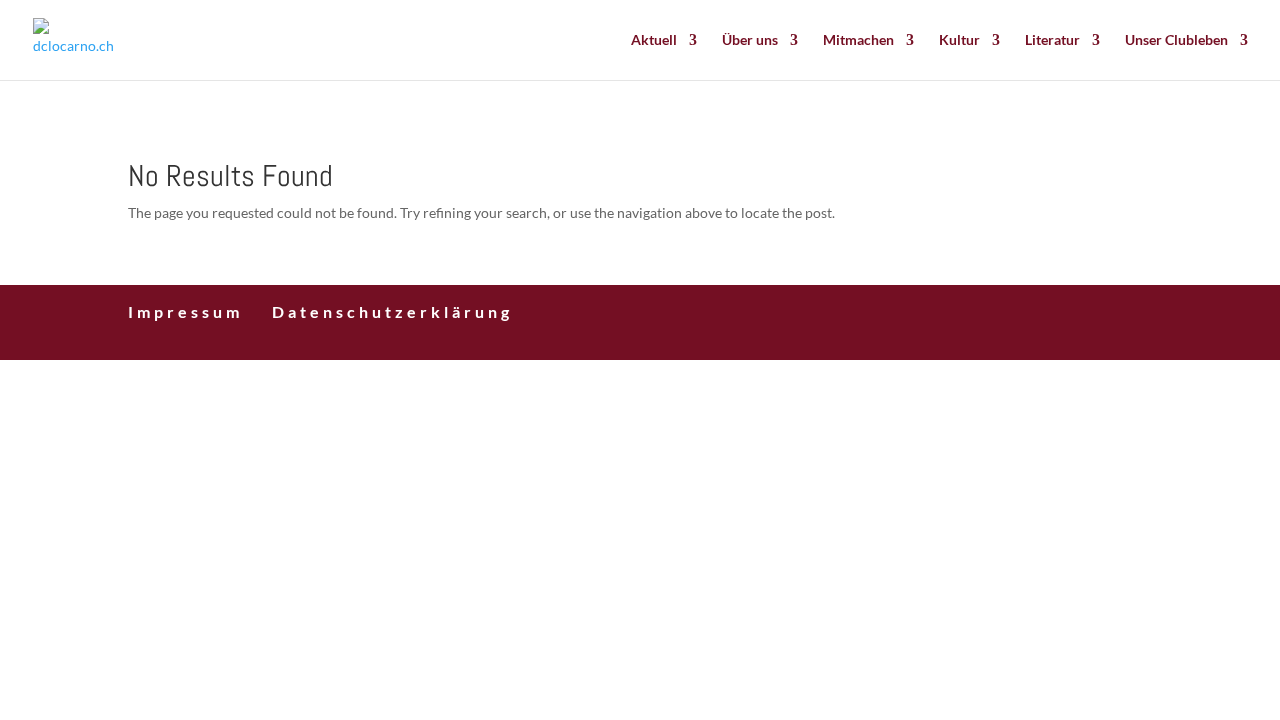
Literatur (1052, 40)
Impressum (185, 311)
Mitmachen (858, 40)
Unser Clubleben (1176, 40)
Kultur (959, 40)
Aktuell (654, 40)
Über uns (750, 40)
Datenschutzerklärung (392, 311)
